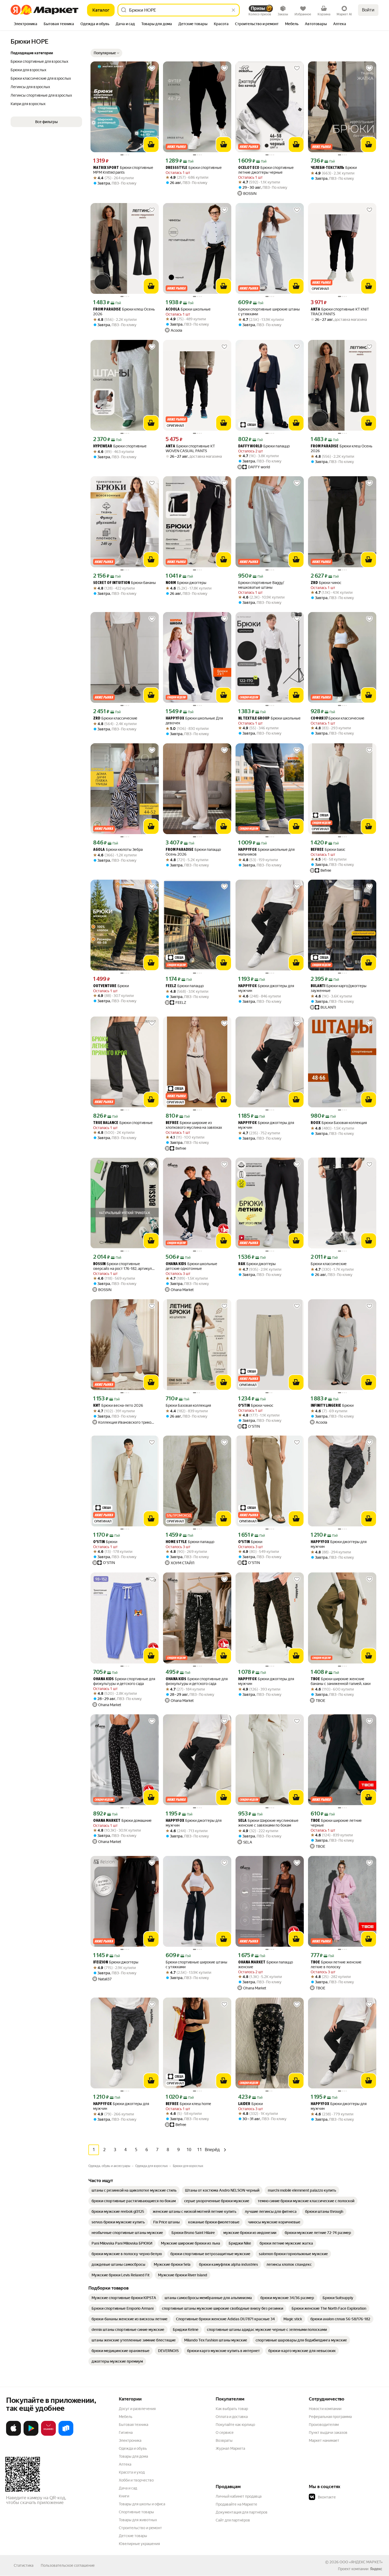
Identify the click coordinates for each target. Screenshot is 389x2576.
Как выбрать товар (232, 2409)
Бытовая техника (134, 2425)
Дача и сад (128, 2488)
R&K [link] (242, 1264)
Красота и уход (132, 2472)
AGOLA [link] (99, 850)
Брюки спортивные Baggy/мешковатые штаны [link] (261, 585)
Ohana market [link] (107, 1821)
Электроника (130, 2440)
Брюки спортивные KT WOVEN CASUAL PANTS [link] (190, 448)
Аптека (125, 2464)
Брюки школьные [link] (188, 309)
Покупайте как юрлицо (235, 2425)
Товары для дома (133, 2456)
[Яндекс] (376, 2569)
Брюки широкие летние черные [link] (336, 1823)
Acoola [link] (173, 310)
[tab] (26, 24)
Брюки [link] (334, 168)
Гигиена (126, 2433)
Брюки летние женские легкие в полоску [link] (336, 1964)
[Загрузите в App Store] (13, 2435)
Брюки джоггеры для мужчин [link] (266, 988)
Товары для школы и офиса (142, 2504)
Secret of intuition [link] (112, 583)
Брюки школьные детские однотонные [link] (191, 1266)
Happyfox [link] (175, 719)
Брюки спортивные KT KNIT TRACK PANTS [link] (340, 312)
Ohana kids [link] (176, 1264)
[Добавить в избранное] (152, 68)
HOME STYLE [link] (176, 1542)
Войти (368, 10)
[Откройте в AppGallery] (48, 2435)
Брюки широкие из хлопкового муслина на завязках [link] (194, 1125)
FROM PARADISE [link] (107, 310)
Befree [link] (317, 850)
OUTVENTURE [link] (105, 986)
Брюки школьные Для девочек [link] (194, 721)
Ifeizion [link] (101, 1963)
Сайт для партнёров (233, 2520)
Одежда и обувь (133, 2448)
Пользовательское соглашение (68, 2565)
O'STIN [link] (244, 1406)
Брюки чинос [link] (326, 583)
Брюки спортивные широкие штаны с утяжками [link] (269, 312)
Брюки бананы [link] (125, 583)
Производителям (324, 2425)
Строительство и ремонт (140, 2528)
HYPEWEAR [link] (103, 446)
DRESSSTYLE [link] (177, 168)
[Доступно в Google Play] (31, 2435)
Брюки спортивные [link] (194, 168)
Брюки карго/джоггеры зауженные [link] (339, 988)
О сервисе (225, 2433)
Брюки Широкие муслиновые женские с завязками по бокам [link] (268, 1823)
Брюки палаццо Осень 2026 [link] (193, 852)
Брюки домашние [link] (122, 1821)
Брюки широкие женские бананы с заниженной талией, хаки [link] (341, 1681)
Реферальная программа (330, 2417)
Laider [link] (244, 2104)
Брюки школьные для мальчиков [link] (266, 852)
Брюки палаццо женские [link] (266, 1964)
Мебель (126, 2417)
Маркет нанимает (324, 2440)
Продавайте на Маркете (236, 2504)
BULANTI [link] (318, 986)
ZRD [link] (314, 583)
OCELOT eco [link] (249, 168)
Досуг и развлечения (137, 2409)
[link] (134, 2190)
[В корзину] (151, 145)
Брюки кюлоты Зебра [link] (118, 850)
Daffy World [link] (250, 446)
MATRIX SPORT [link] (106, 168)
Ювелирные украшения (139, 2544)
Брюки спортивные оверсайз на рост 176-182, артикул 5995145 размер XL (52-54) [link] (123, 1266)
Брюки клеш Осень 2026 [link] (124, 312)
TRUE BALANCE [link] (106, 1123)
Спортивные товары (136, 2512)
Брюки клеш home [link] (188, 2104)
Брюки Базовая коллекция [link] (339, 1123)
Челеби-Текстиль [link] (327, 168)
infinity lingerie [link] (326, 1406)
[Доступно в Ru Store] (66, 2435)
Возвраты (224, 2440)
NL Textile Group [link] (254, 719)
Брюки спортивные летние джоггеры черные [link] (266, 170)
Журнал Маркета (230, 2448)
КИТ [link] (97, 1406)
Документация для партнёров (242, 2512)
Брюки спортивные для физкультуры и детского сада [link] (124, 1681)
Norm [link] (171, 583)
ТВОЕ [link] (315, 1679)
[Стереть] (233, 10)
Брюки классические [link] (115, 718)
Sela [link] (242, 1821)
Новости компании (325, 2409)
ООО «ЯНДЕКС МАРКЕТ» (361, 2562)
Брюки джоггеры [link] (186, 583)
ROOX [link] (316, 1123)
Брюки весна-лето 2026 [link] (118, 1406)
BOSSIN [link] (99, 1264)
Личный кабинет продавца (239, 2496)
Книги (124, 2496)
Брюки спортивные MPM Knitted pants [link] (123, 170)
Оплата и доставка (232, 2417)
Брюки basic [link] (328, 850)
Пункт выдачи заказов (328, 2433)
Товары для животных (138, 2520)
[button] (106, 53)
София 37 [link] (319, 719)
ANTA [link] (315, 310)
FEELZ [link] (171, 986)
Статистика (24, 2565)
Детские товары (133, 2536)
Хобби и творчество (136, 2480)
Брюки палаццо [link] (264, 446)
